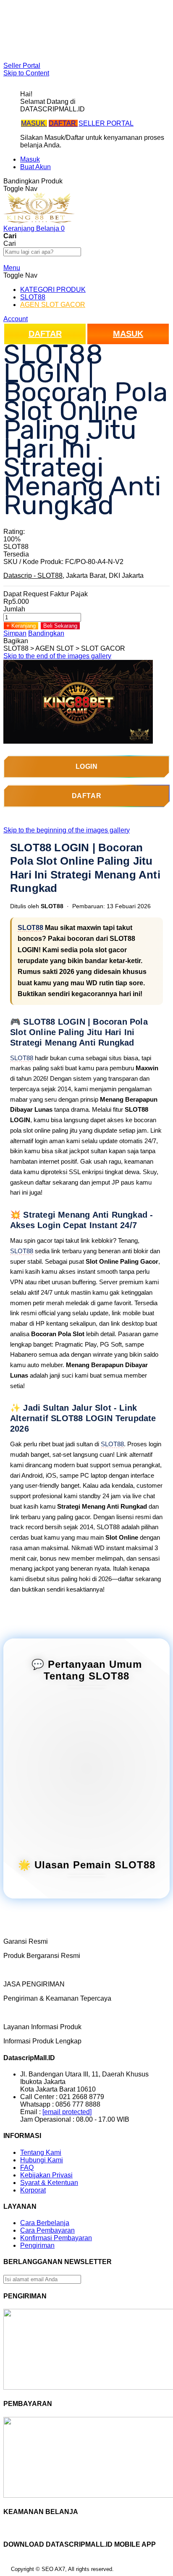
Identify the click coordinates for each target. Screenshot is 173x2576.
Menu (12, 268)
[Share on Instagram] (63, 641)
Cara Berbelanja (45, 21)
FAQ (27, 51)
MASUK (34, 123)
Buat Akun (35, 167)
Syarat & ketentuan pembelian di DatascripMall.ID (94, 36)
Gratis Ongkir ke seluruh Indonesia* (73, 29)
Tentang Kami (41, 2152)
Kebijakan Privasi (46, 2175)
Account (16, 319)
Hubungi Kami (42, 2160)
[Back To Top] (6, 2571)
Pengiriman (37, 2245)
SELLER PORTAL (106, 123)
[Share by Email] (71, 641)
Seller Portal (22, 66)
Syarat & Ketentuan (49, 2183)
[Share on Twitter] (48, 641)
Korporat (33, 2190)
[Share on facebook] (40, 641)
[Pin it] (55, 641)
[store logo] (39, 221)
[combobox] (42, 252)
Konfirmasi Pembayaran (56, 2238)
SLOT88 (30, 928)
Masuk (30, 159)
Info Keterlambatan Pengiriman (66, 44)
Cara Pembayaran (47, 2230)
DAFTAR (63, 123)
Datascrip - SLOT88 (33, 576)
